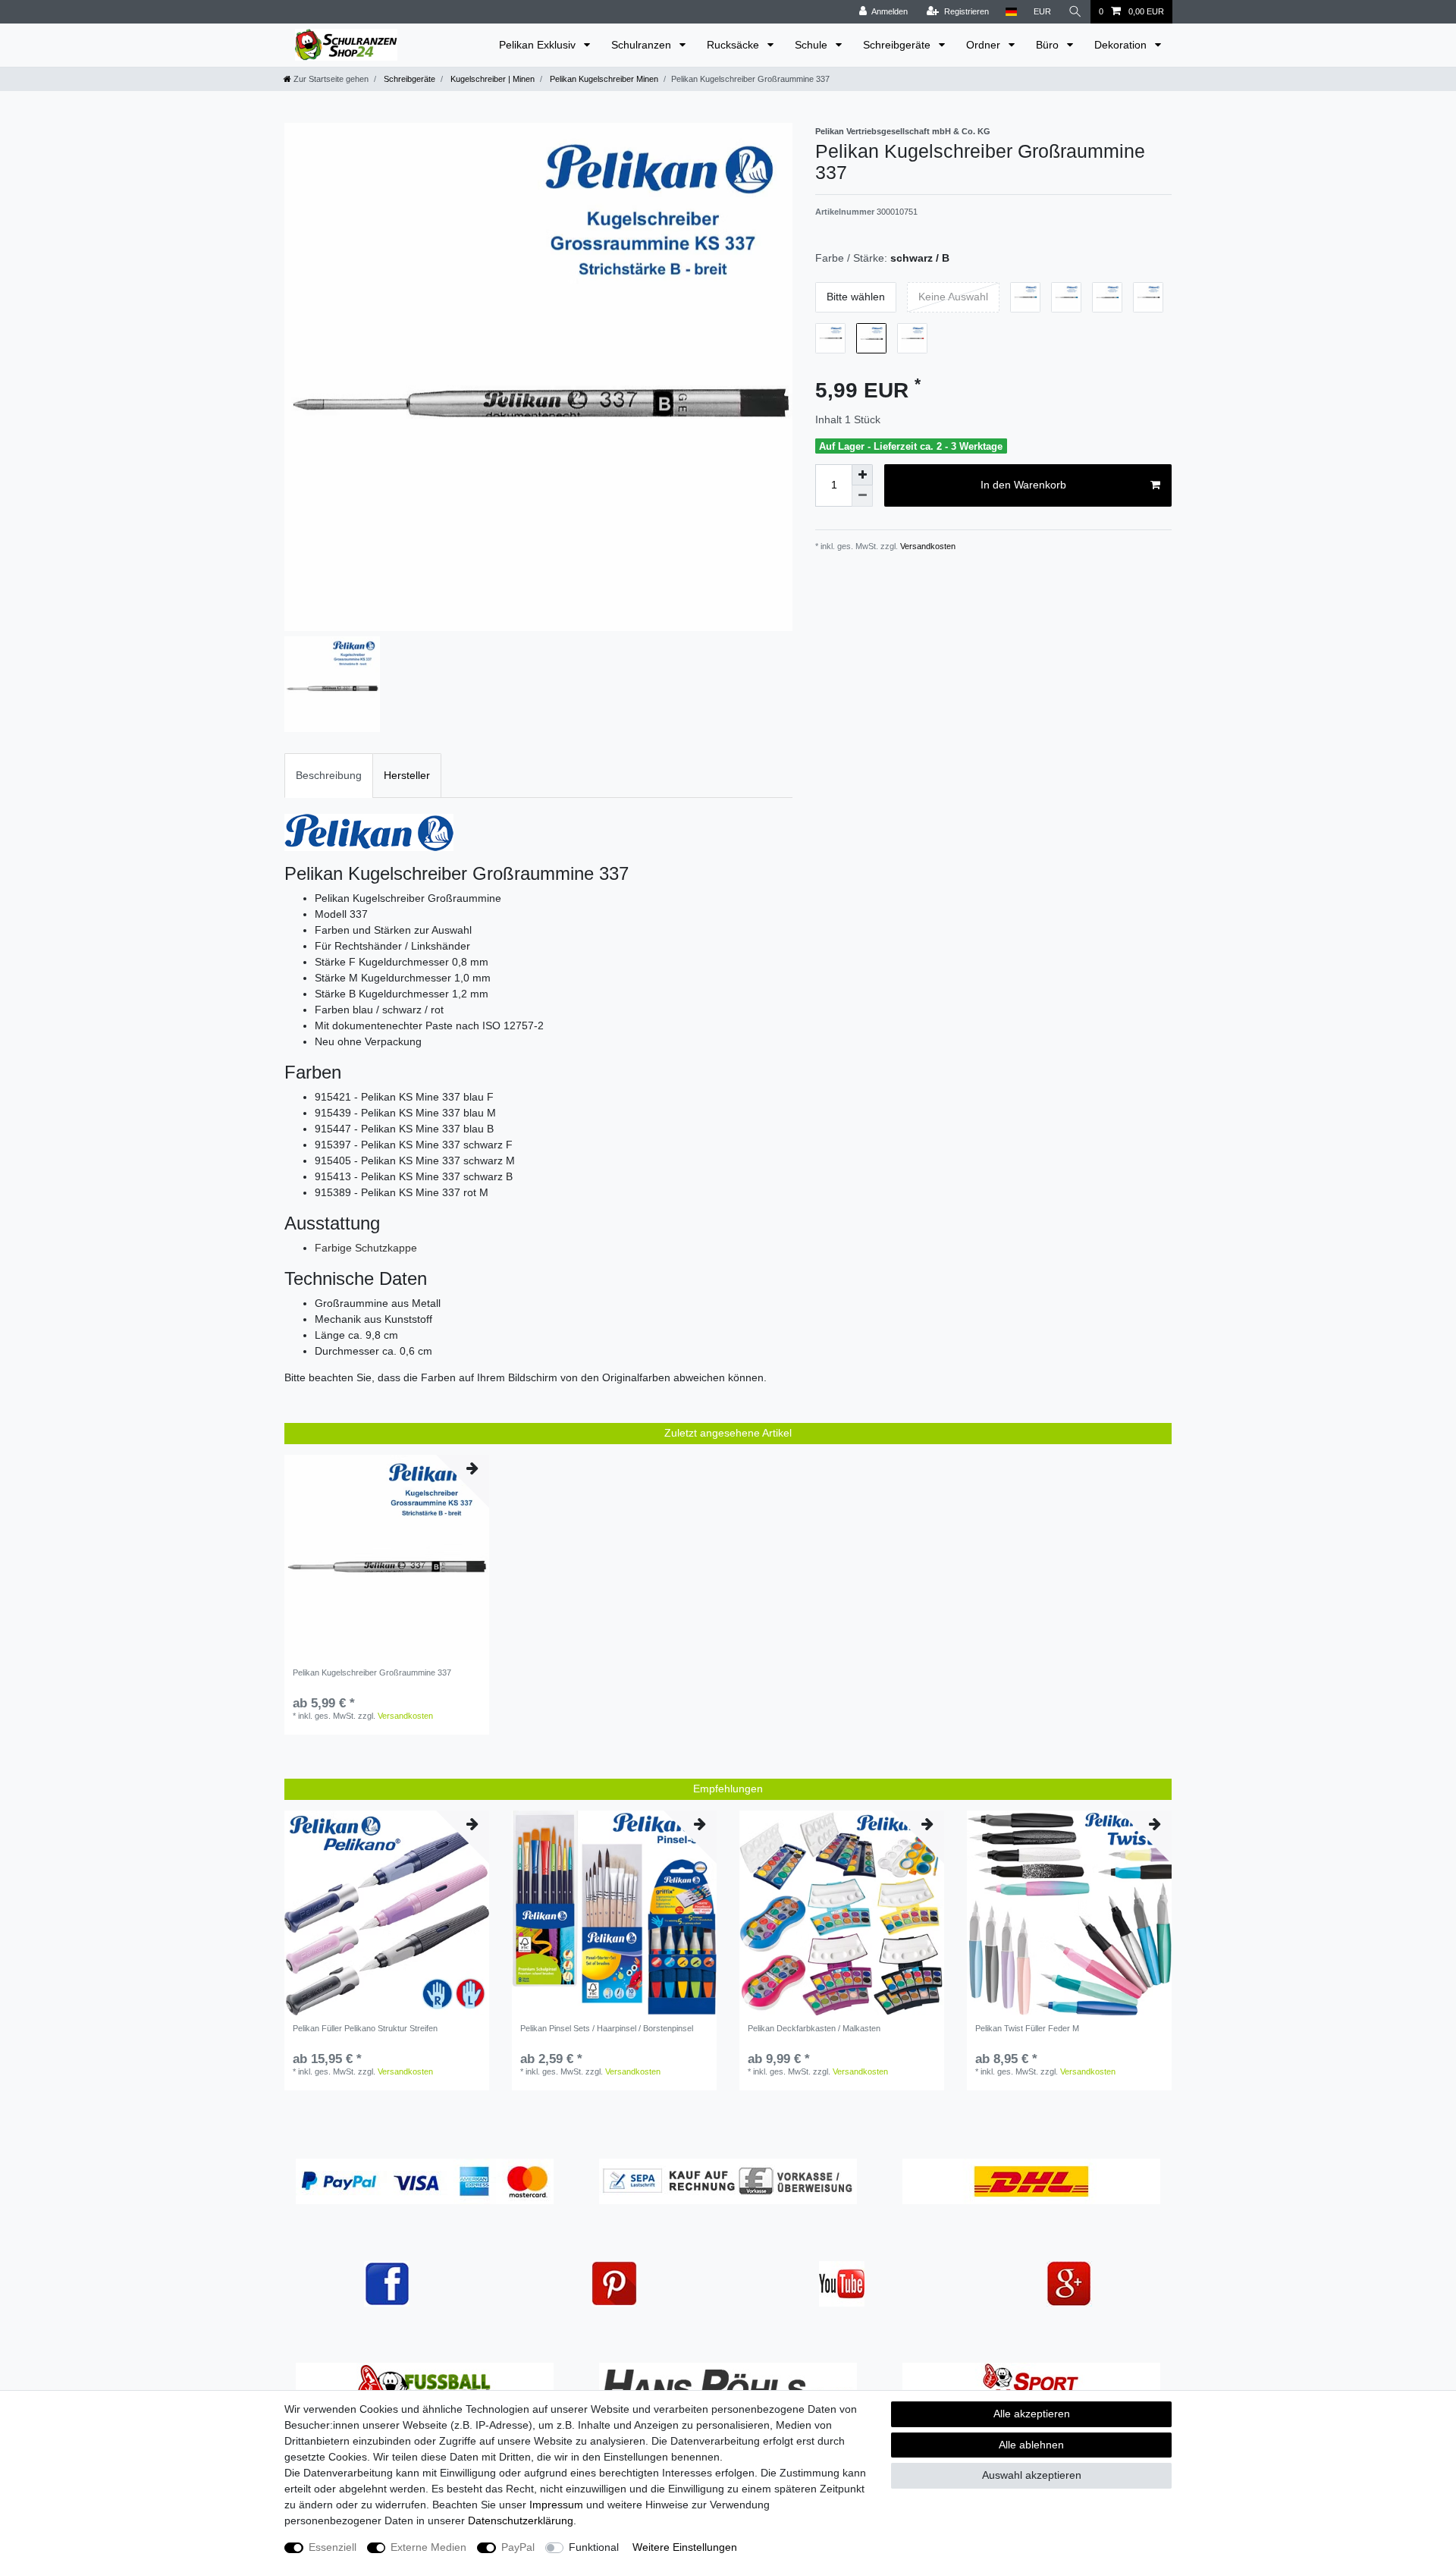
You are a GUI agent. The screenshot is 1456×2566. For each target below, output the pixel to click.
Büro (1049, 45)
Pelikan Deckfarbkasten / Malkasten (814, 2028)
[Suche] (1075, 12)
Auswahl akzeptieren (1032, 2475)
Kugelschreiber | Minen (491, 79)
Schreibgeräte (898, 45)
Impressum (556, 2505)
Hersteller (407, 775)
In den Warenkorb (1023, 485)
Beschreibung (329, 775)
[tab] (329, 776)
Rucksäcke (734, 45)
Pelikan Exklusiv (539, 45)
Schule (813, 45)
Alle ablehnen (1031, 2445)
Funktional (594, 2547)
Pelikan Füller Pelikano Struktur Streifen (365, 2028)
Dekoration (1122, 45)
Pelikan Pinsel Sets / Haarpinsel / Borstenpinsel (607, 2028)
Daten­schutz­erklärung (521, 2520)
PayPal (518, 2547)
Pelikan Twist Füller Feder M (1027, 2028)
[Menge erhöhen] (862, 475)
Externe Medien (428, 2547)
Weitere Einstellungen (685, 2547)
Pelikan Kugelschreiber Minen (603, 79)
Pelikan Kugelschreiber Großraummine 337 (372, 1672)
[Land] (1011, 12)
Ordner (985, 45)
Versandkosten (927, 546)
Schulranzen (643, 45)
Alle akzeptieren (1032, 2414)
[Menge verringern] (862, 496)
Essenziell (333, 2547)
